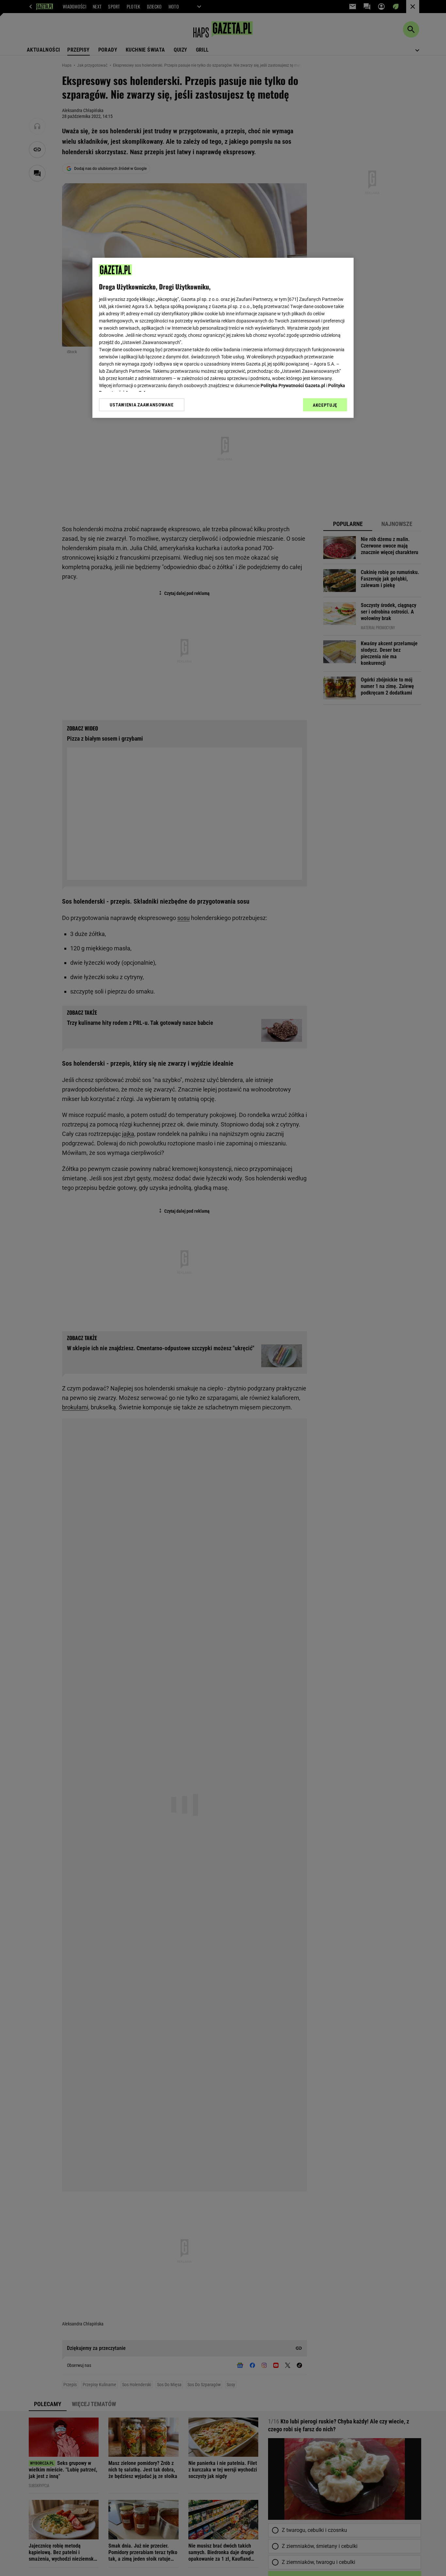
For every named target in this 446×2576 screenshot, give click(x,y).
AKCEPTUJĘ (325, 405)
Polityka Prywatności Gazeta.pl (293, 386)
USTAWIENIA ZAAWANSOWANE (142, 404)
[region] (223, 338)
